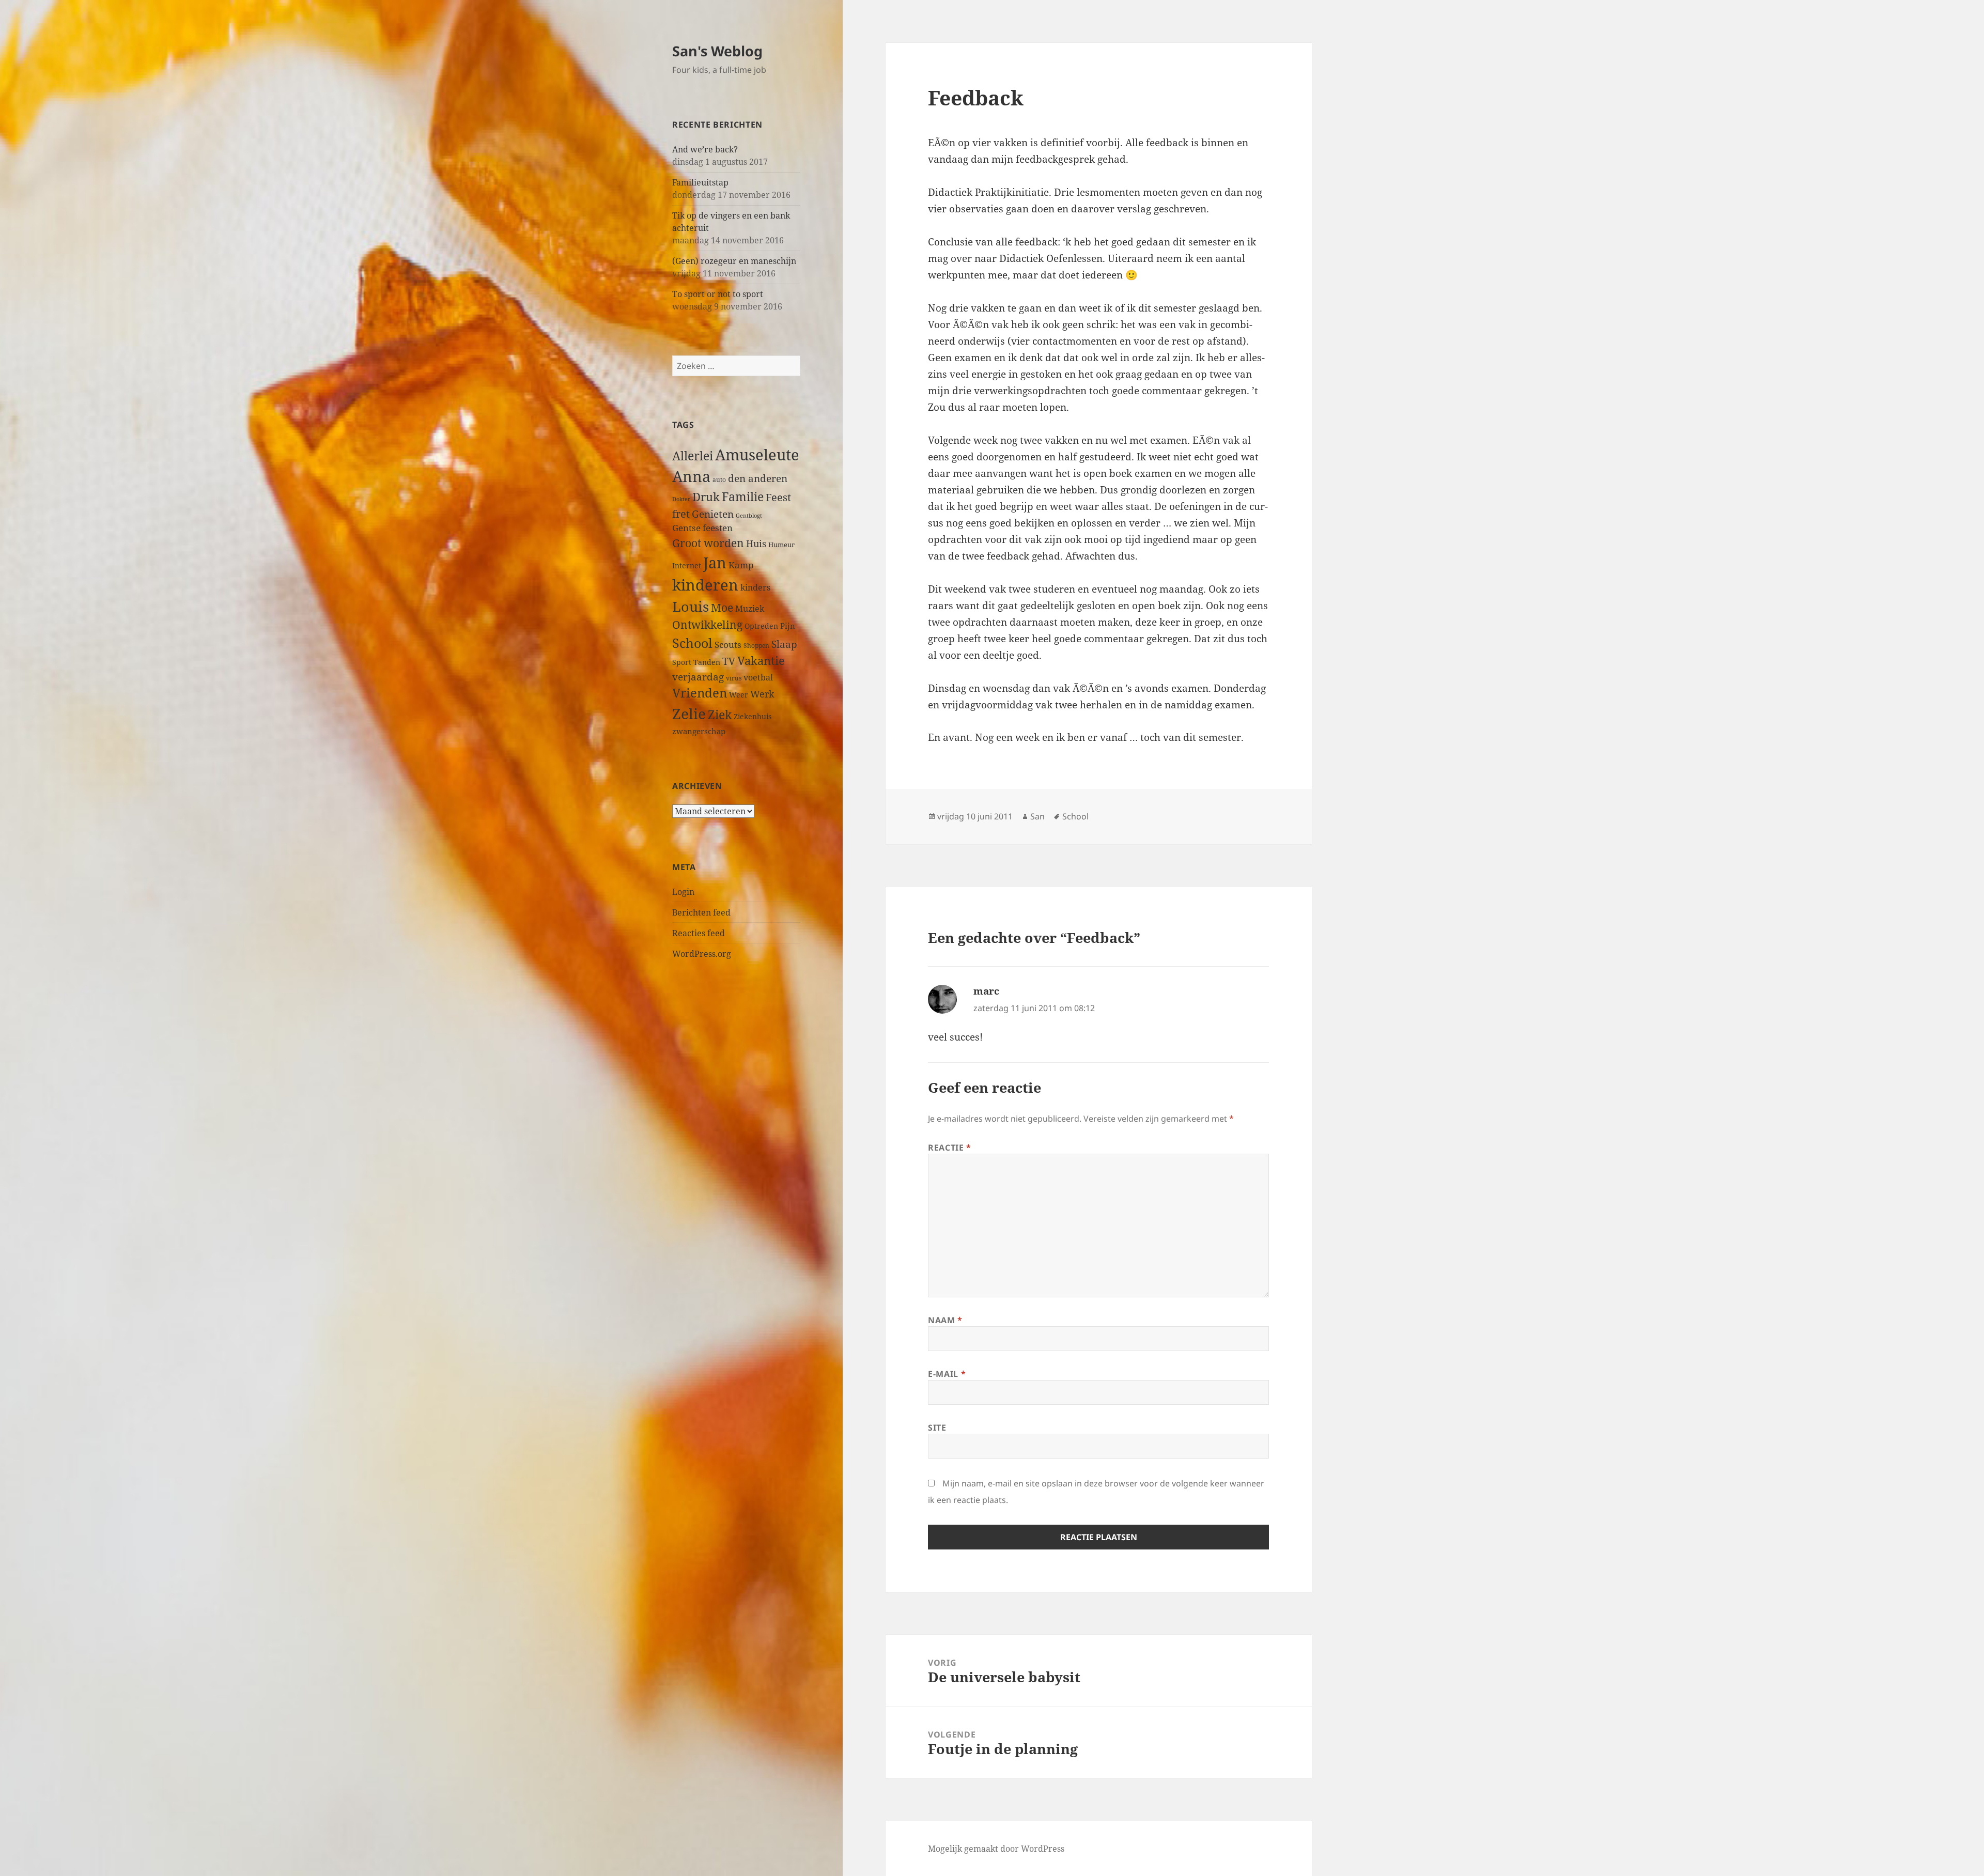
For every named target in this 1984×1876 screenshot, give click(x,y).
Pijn (788, 626)
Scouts (728, 645)
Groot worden (708, 543)
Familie (743, 497)
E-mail (947, 1374)
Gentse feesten (702, 528)
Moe (722, 608)
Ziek (720, 715)
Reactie (950, 1148)
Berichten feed (701, 912)
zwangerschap (699, 731)
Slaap (784, 644)
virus (734, 678)
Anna (691, 476)
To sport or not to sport (718, 294)
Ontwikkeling (707, 625)
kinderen (705, 585)
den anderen (758, 478)
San (1037, 816)
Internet (687, 565)
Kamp (741, 565)
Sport (682, 662)
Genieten (713, 514)
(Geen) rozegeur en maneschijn (734, 261)
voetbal (758, 677)
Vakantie (761, 661)
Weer (739, 695)
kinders (755, 587)
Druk (706, 497)
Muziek (750, 609)
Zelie (689, 714)
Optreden (761, 626)
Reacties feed (699, 933)
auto (719, 479)
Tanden (707, 662)
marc (986, 991)
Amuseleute (757, 454)
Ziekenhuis (753, 716)
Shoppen (756, 646)
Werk (762, 694)
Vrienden (700, 693)
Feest (778, 497)
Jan (715, 562)
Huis (756, 543)
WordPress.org (702, 954)
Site (937, 1428)
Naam (945, 1320)
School (692, 643)
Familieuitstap (700, 182)
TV (729, 661)
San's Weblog (717, 51)
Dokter (681, 499)
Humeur (781, 545)
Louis (691, 606)
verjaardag (698, 677)
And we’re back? (705, 149)
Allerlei (693, 456)
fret (681, 514)
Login (683, 892)
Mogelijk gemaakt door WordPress (996, 1849)
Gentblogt (749, 516)
